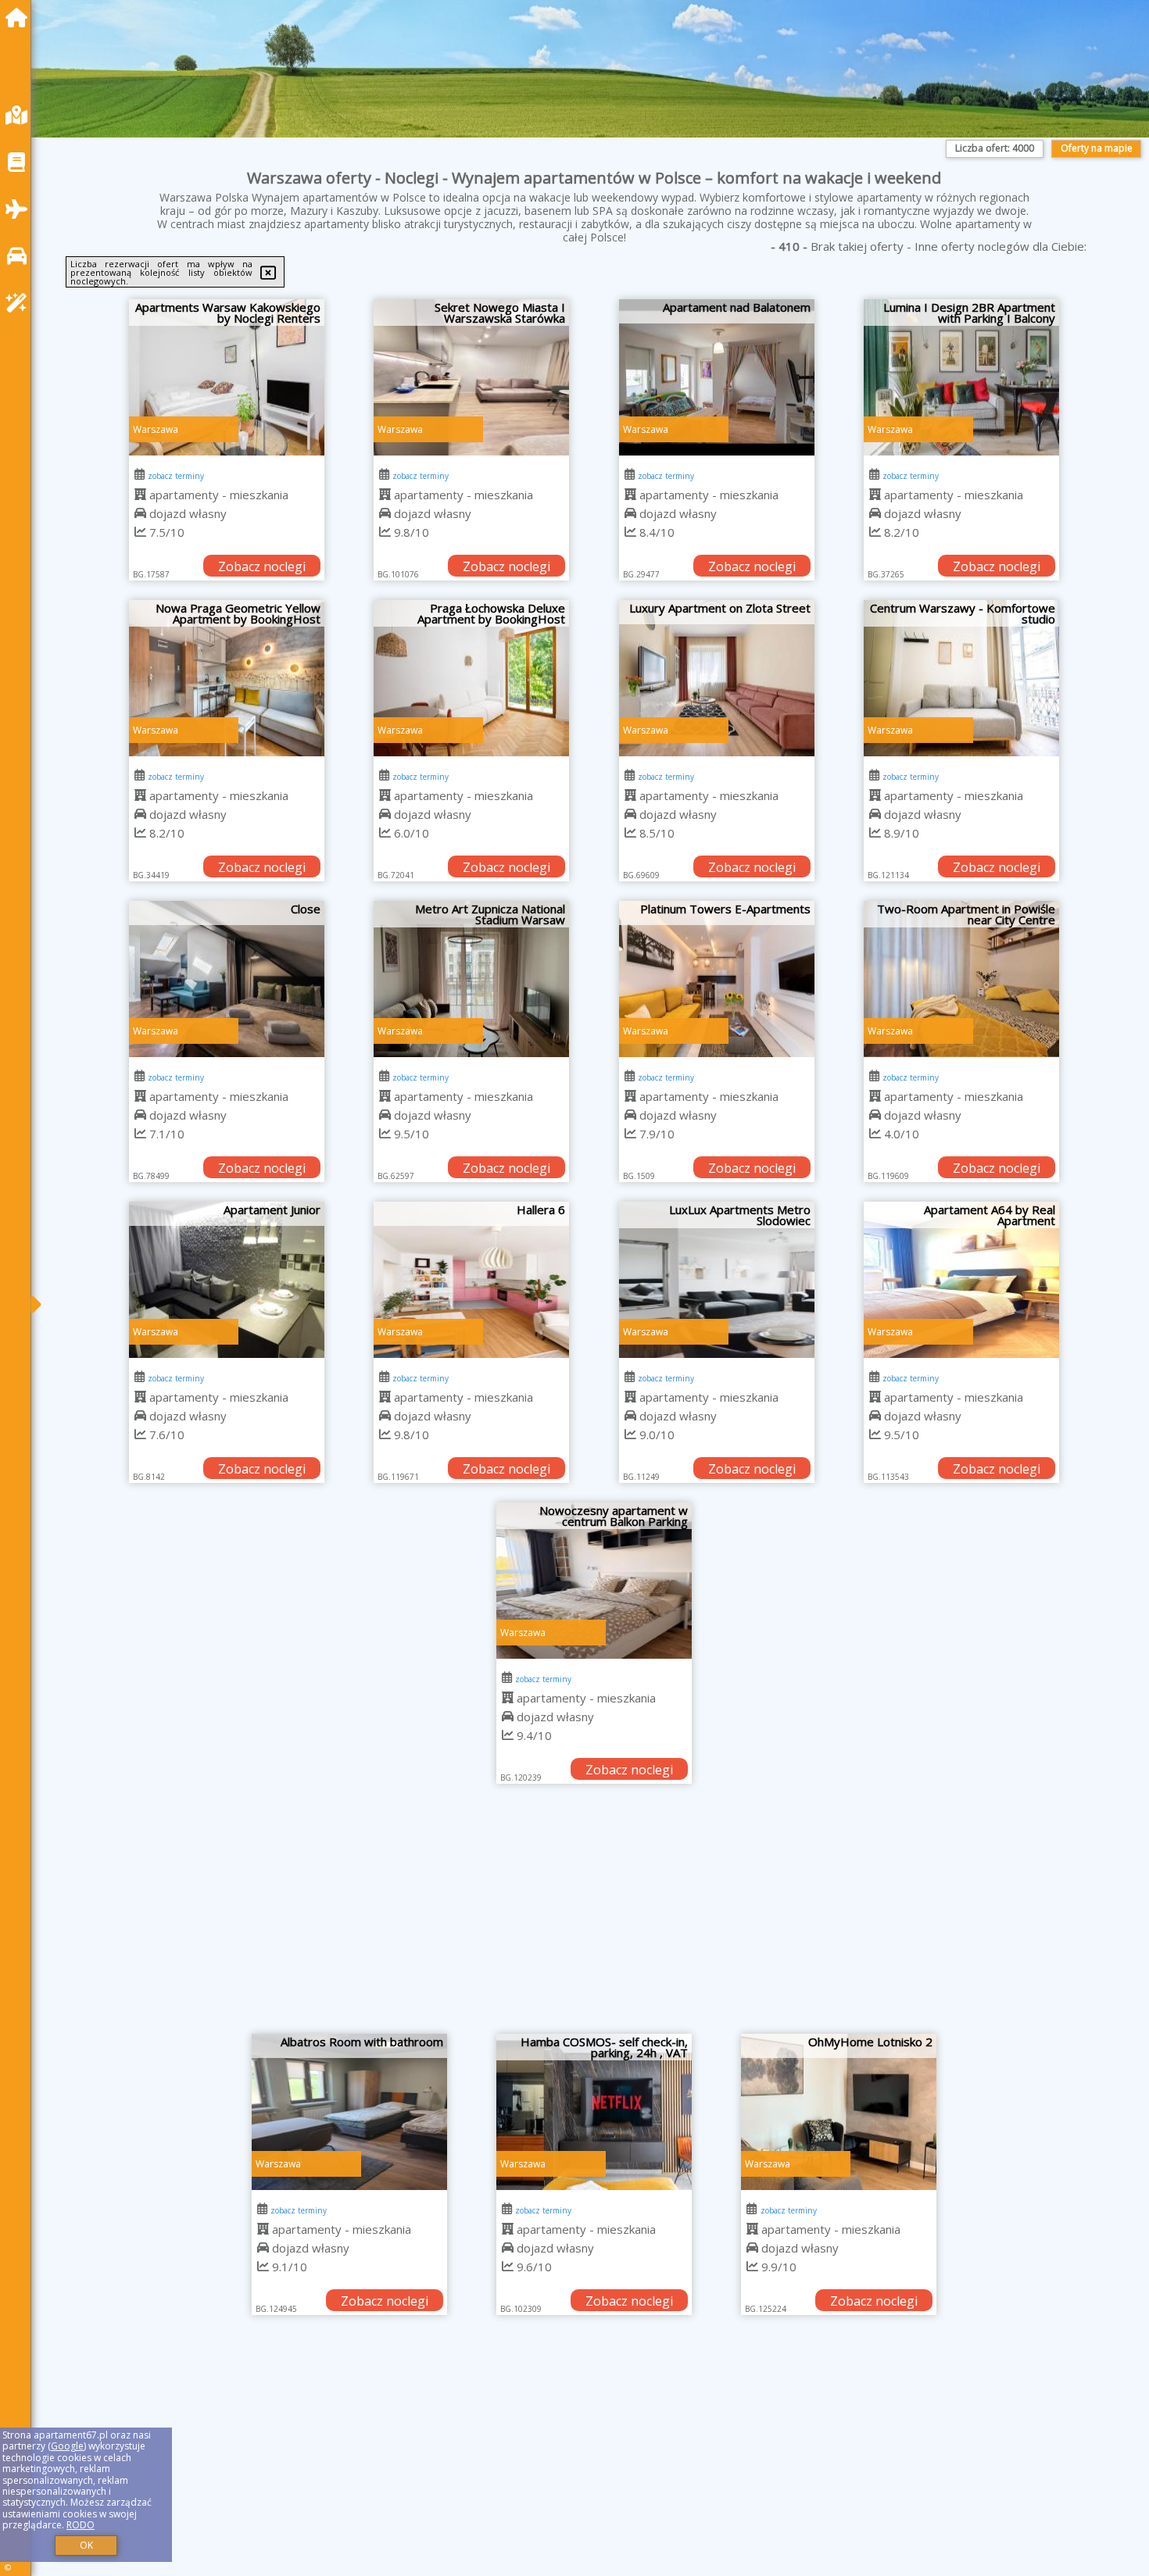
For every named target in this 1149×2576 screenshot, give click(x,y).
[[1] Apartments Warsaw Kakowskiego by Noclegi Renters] (227, 377)
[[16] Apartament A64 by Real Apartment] (961, 1280)
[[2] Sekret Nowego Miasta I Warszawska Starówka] (471, 377)
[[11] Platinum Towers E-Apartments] (717, 979)
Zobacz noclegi (262, 566)
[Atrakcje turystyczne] (20, 303)
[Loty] (20, 209)
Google (67, 2446)
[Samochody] (20, 256)
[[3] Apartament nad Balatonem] (717, 377)
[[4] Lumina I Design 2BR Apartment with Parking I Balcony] (961, 377)
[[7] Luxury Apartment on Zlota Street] (717, 678)
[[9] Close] (227, 979)
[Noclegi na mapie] (20, 115)
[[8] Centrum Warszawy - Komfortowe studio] (961, 678)
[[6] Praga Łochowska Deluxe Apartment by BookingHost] (471, 678)
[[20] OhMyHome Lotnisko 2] (839, 2112)
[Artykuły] (20, 162)
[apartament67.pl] (20, 18)
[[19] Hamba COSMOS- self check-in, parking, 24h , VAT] (594, 2112)
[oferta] (140, 495)
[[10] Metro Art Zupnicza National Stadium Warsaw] (471, 979)
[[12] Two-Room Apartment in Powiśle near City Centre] (961, 979)
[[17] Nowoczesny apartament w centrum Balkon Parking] (594, 1581)
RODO (81, 2525)
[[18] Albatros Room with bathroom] (349, 2112)
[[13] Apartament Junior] (227, 1280)
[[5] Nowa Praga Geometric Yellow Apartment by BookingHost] (227, 678)
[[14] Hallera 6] (471, 1280)
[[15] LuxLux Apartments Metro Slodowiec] (717, 1280)
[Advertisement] (594, 1917)
